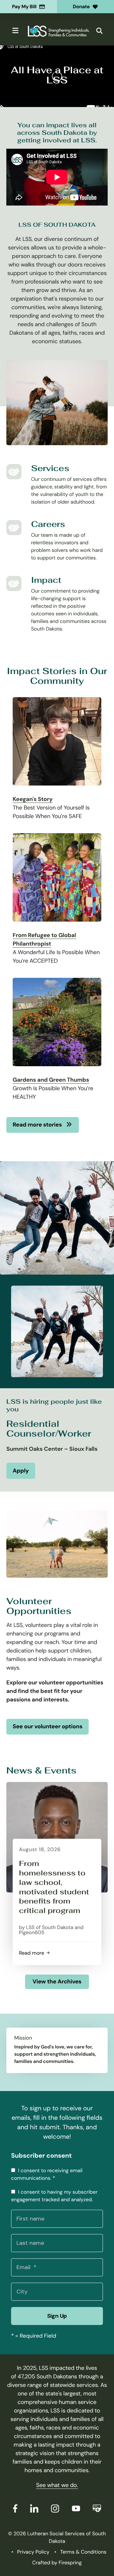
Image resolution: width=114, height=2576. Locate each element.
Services (50, 468)
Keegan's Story (33, 799)
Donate (81, 7)
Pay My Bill (24, 7)
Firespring (70, 2563)
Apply (21, 1471)
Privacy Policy (33, 2552)
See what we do (57, 2485)
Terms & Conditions (83, 2552)
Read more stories (38, 1125)
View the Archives (57, 1981)
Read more (34, 1953)
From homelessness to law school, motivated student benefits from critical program (54, 1887)
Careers (48, 524)
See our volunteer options (47, 1726)
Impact (46, 580)
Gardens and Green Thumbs (51, 1080)
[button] (16, 31)
